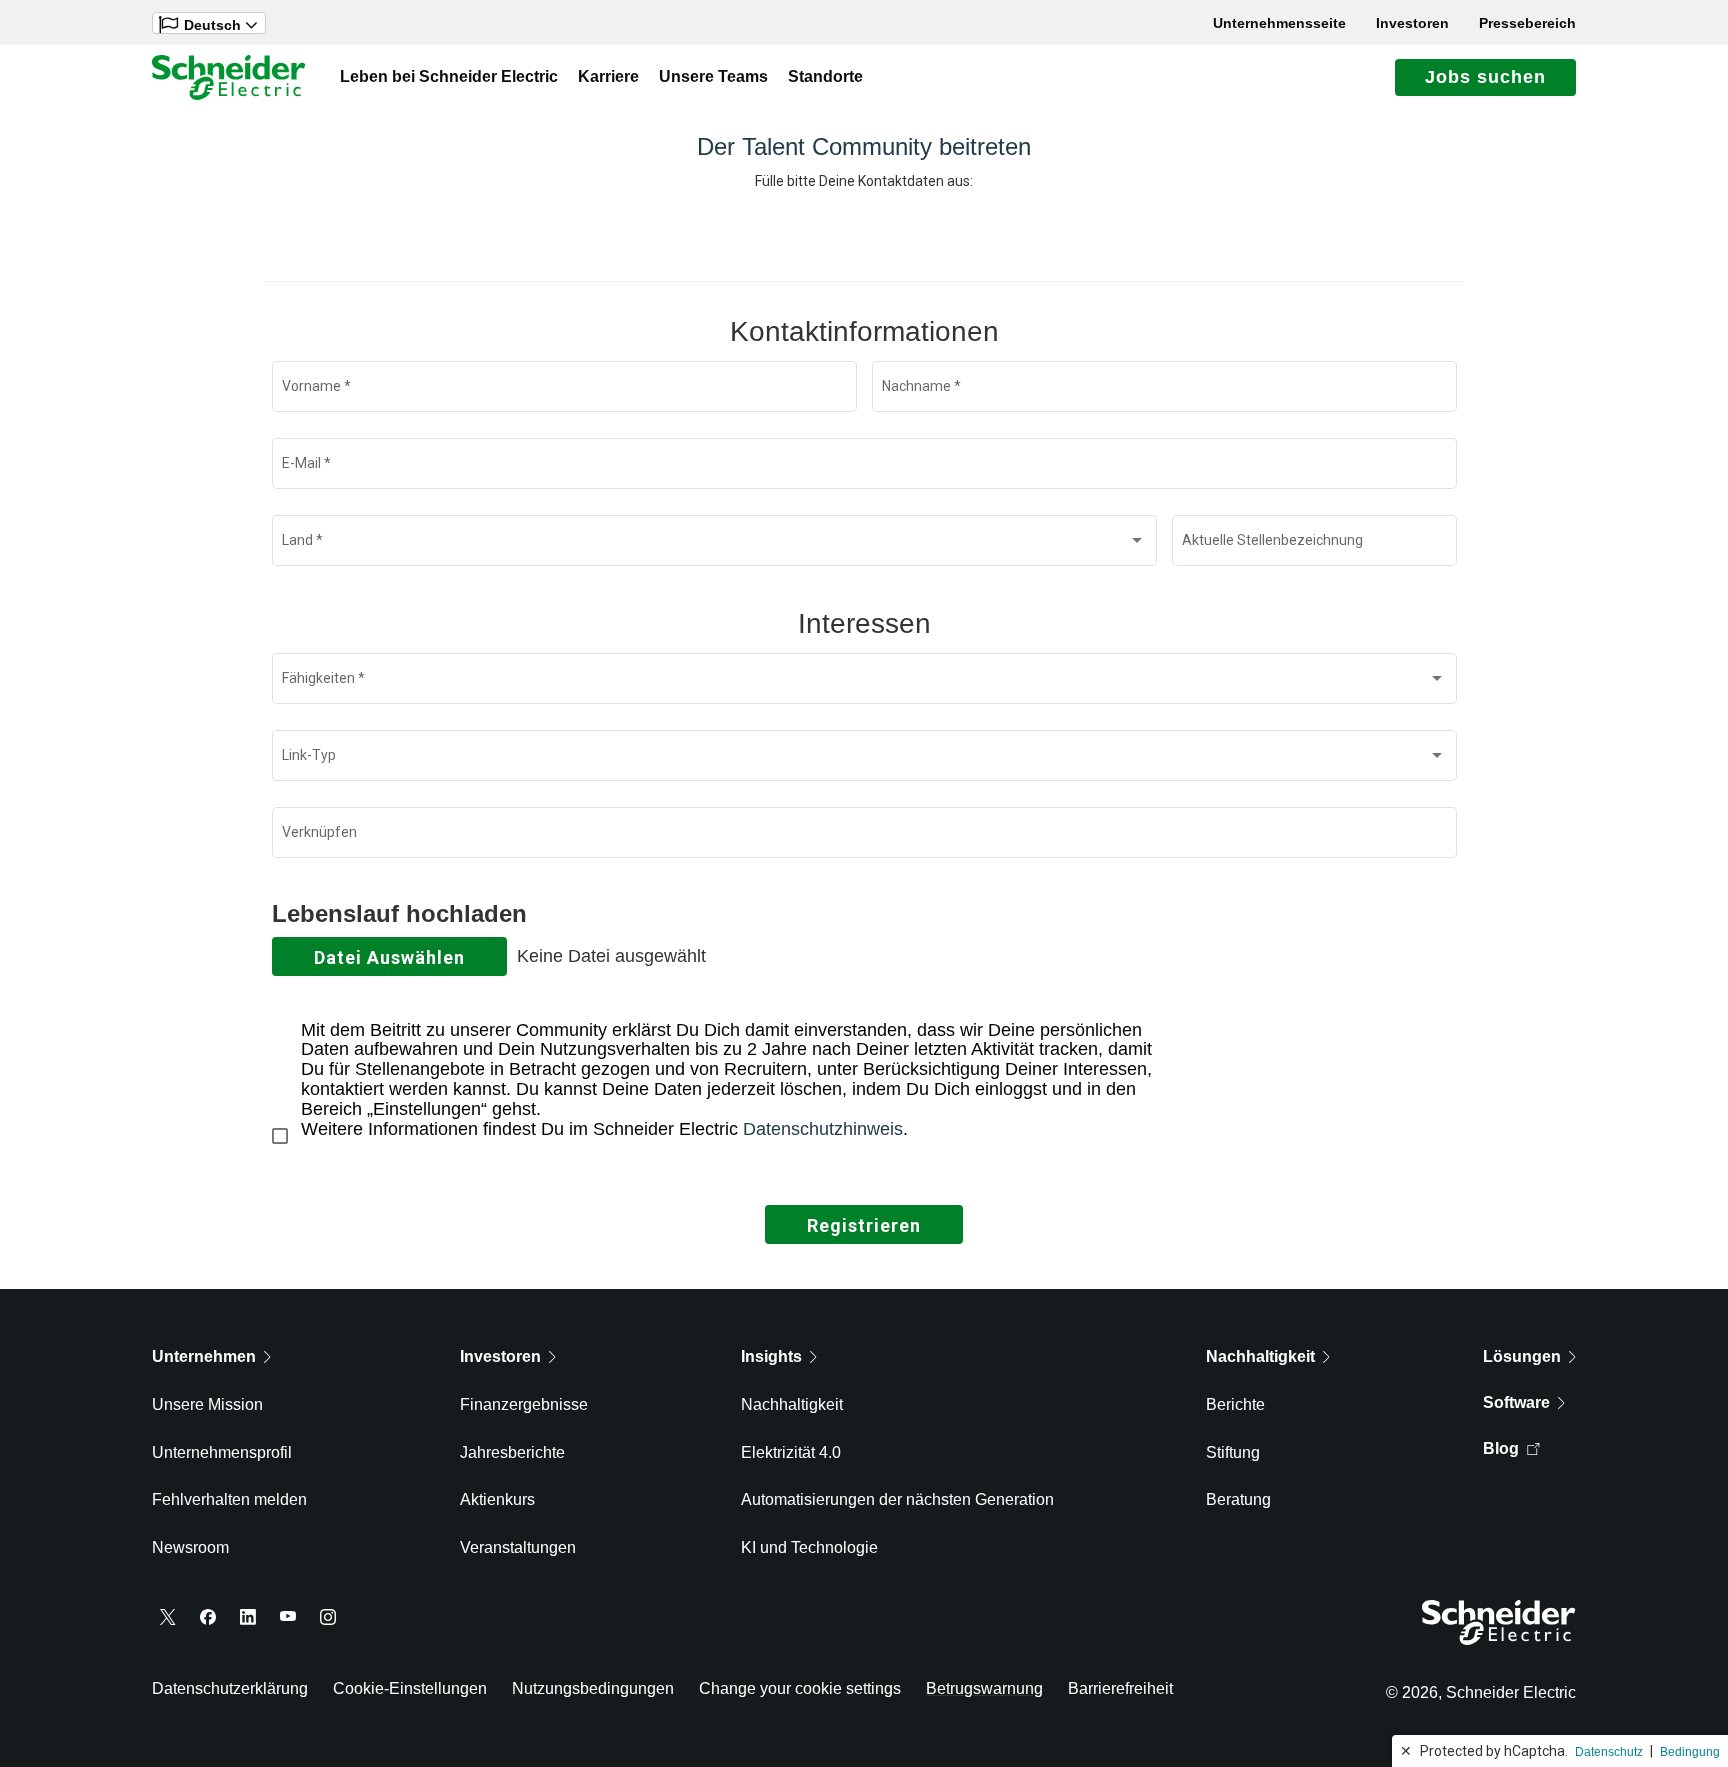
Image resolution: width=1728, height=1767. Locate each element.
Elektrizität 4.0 (791, 1452)
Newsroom (190, 1547)
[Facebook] (208, 1617)
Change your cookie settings (800, 1688)
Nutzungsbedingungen (593, 1688)
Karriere (608, 76)
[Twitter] (168, 1617)
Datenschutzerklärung (230, 1688)
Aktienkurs (497, 1499)
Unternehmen (204, 1356)
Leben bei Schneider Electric (449, 76)
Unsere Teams (713, 76)
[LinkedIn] (248, 1617)
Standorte (825, 76)
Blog (1501, 1448)
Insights (771, 1356)
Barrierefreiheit (1120, 1688)
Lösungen (1522, 1356)
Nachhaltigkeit (792, 1404)
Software (1516, 1402)
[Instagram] (328, 1617)
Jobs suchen (1485, 77)
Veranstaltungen (518, 1547)
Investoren (1412, 23)
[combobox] (714, 545)
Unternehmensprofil (222, 1452)
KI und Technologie (809, 1547)
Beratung (1238, 1499)
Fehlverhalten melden (229, 1499)
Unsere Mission (207, 1404)
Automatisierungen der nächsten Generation (897, 1499)
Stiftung (1233, 1452)
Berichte (1235, 1404)
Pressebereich (1527, 23)
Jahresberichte (512, 1452)
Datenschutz (1609, 1752)
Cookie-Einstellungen (410, 1688)
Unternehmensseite (1279, 23)
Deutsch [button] (212, 25)
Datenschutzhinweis (823, 1129)
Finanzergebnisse (524, 1404)
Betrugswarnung (984, 1688)
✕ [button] (1406, 1751)
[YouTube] (288, 1617)
